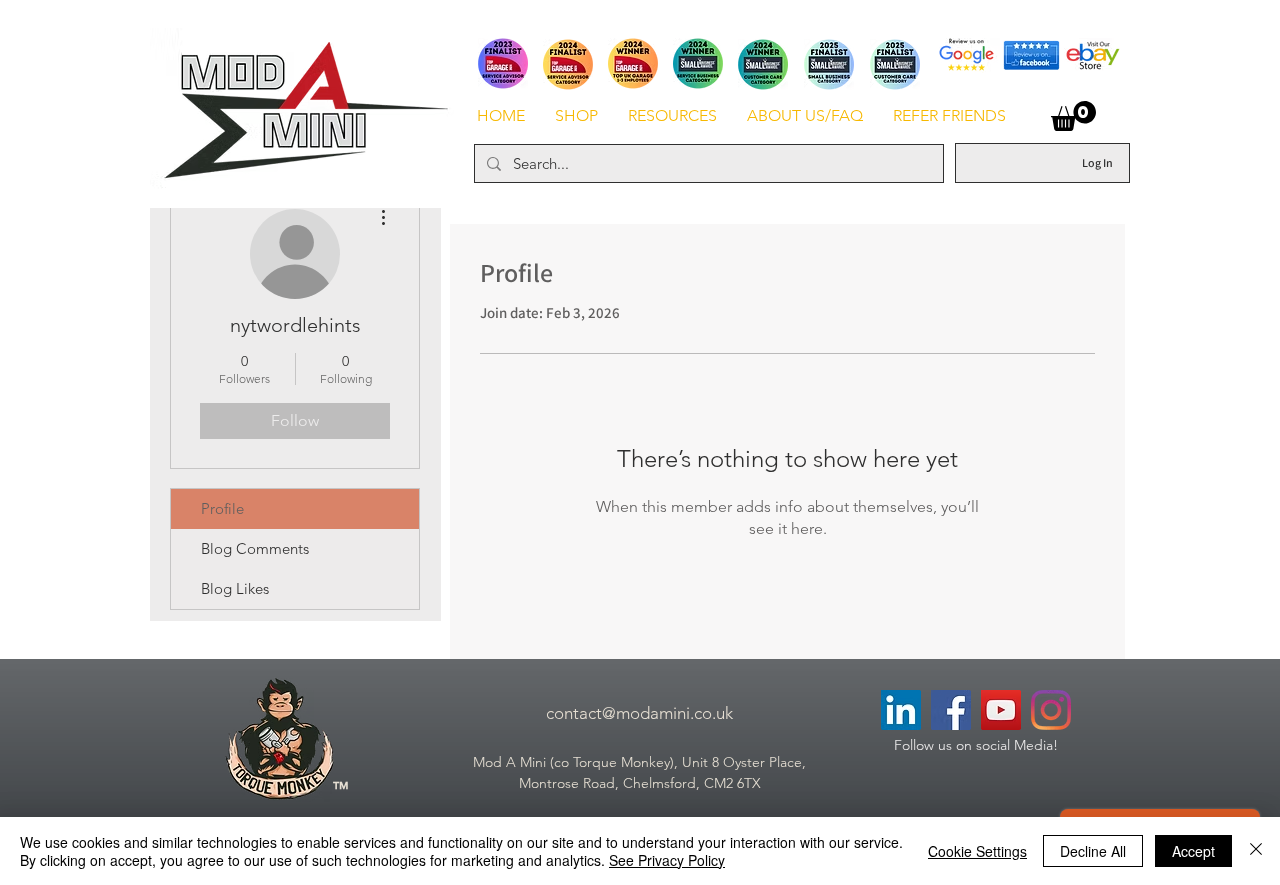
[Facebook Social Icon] (951, 710)
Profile (222, 508)
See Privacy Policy (667, 860)
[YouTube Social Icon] (1001, 710)
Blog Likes (235, 588)
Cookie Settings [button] (977, 851)
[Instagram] (1051, 710)
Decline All (1093, 851)
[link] (1073, 116)
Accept (1193, 851)
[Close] (1256, 851)
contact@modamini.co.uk (639, 713)
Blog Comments (255, 548)
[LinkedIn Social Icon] (901, 710)
